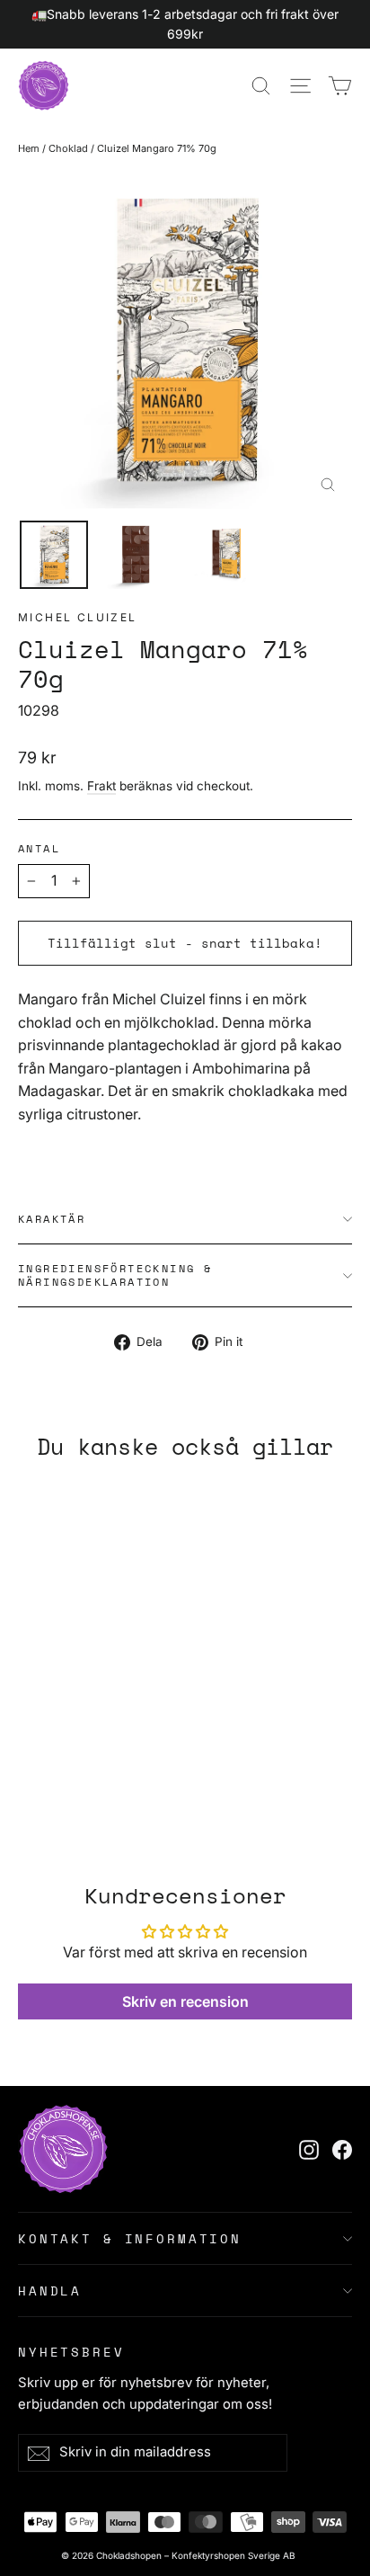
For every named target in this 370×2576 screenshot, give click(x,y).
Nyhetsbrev (71, 2351)
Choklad (68, 148)
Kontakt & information (130, 2238)
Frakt (101, 786)
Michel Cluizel (78, 617)
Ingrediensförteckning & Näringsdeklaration (115, 1275)
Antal (39, 849)
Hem (29, 148)
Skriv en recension (185, 2001)
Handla (50, 2291)
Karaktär (52, 1219)
